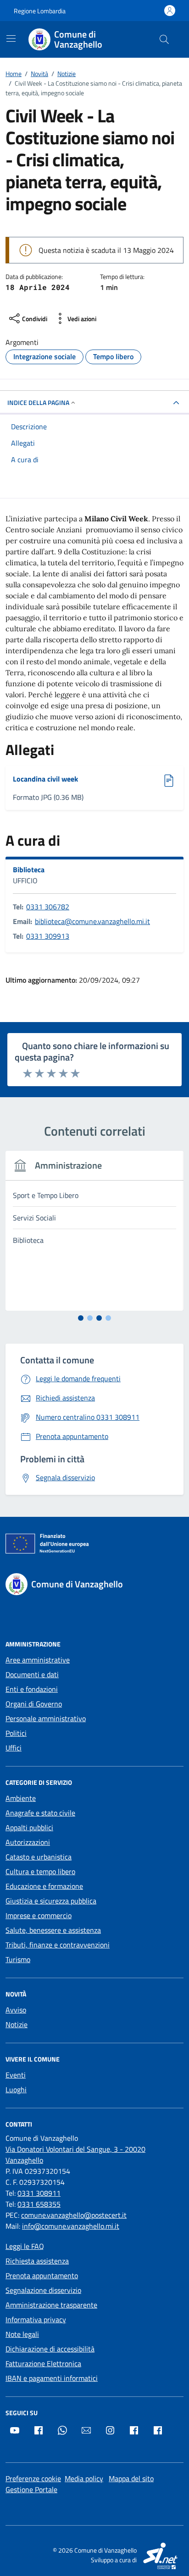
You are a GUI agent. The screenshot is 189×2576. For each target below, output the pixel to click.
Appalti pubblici (29, 1827)
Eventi (16, 2075)
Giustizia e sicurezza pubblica (51, 1901)
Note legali (22, 2334)
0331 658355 (39, 2204)
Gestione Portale (31, 2489)
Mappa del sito (131, 2478)
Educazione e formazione (44, 1886)
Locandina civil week (45, 779)
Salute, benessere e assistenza (53, 1930)
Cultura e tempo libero (40, 1871)
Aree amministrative (38, 1660)
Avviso (16, 2010)
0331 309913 (48, 936)
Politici (16, 1733)
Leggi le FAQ (25, 2246)
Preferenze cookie (33, 2478)
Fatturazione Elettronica (43, 2363)
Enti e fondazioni (32, 1689)
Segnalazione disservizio (43, 2290)
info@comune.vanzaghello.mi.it (71, 2226)
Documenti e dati (32, 1674)
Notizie (17, 2024)
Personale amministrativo (46, 1718)
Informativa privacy (36, 2319)
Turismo (18, 1959)
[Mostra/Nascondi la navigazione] (11, 38)
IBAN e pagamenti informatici (52, 2378)
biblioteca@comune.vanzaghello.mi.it (92, 921)
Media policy (84, 2478)
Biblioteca (29, 870)
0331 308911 (39, 2193)
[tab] (81, 1318)
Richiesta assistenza (37, 2261)
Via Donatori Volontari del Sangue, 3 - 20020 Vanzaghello (75, 2155)
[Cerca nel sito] (164, 39)
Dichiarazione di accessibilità (50, 2349)
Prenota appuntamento (42, 2275)
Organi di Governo (34, 1704)
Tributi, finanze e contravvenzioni (58, 1945)
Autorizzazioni (28, 1842)
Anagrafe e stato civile (40, 1813)
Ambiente (21, 1798)
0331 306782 (48, 907)
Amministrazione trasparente (51, 2305)
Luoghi (16, 2089)
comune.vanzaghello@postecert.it (74, 2215)
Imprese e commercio (39, 1915)
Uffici (14, 1748)
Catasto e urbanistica (39, 1857)
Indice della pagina (38, 402)
